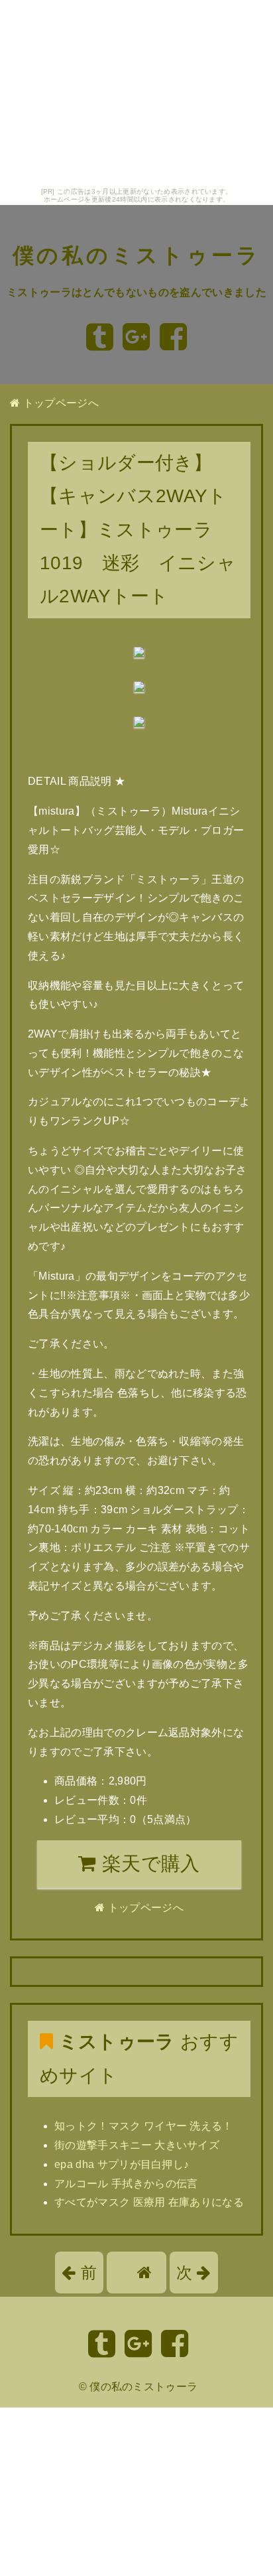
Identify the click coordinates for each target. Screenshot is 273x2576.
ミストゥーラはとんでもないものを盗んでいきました (136, 292)
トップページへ (59, 403)
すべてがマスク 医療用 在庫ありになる (149, 2202)
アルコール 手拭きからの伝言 (126, 2184)
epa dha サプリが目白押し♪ (122, 2164)
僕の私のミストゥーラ (137, 255)
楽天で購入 (148, 1864)
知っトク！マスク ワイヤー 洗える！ (144, 2126)
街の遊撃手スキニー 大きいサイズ (137, 2145)
